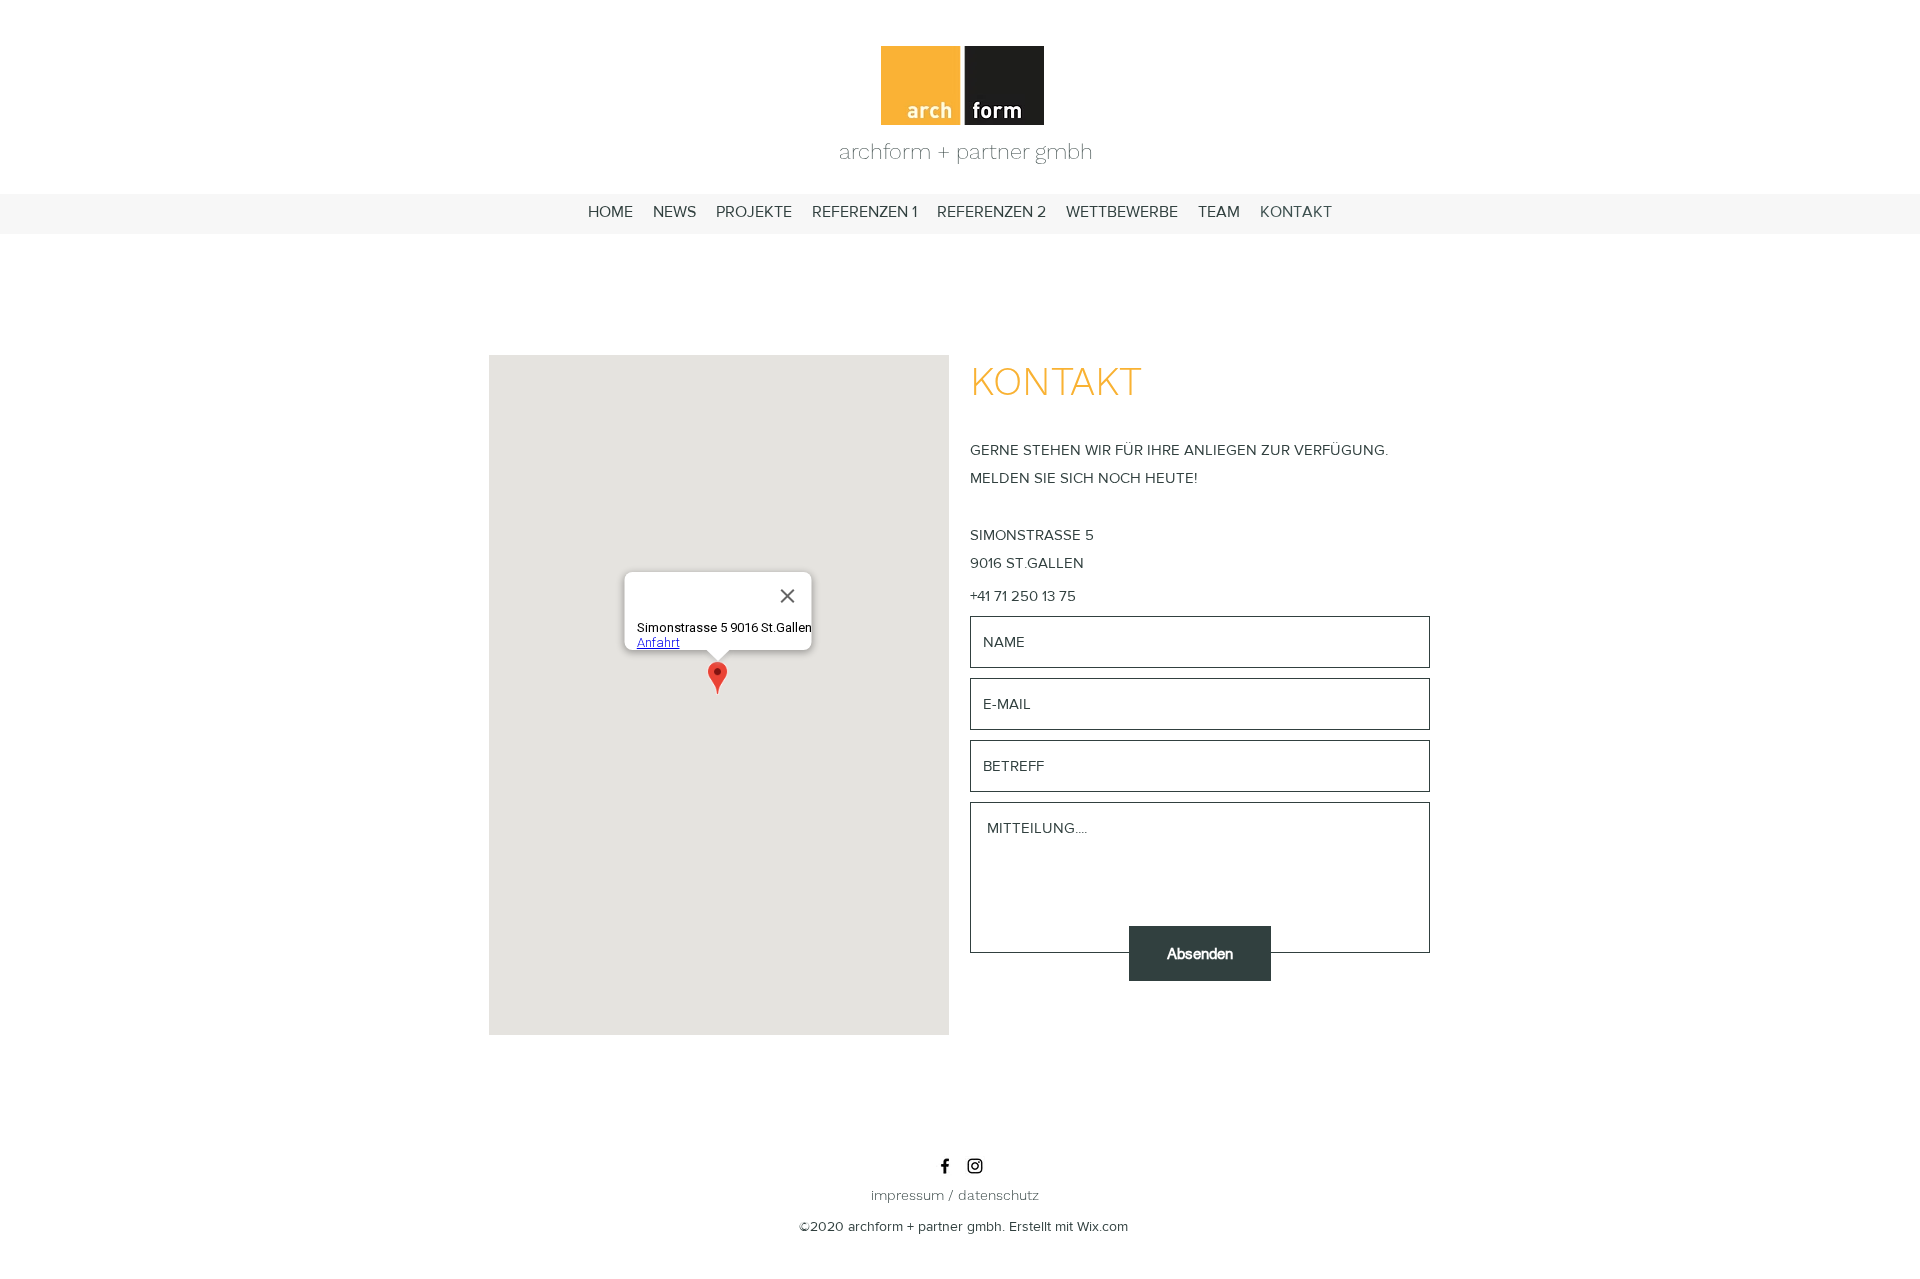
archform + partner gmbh (966, 151)
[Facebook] (945, 1166)
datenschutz (998, 1195)
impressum (907, 1195)
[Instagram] (975, 1166)
